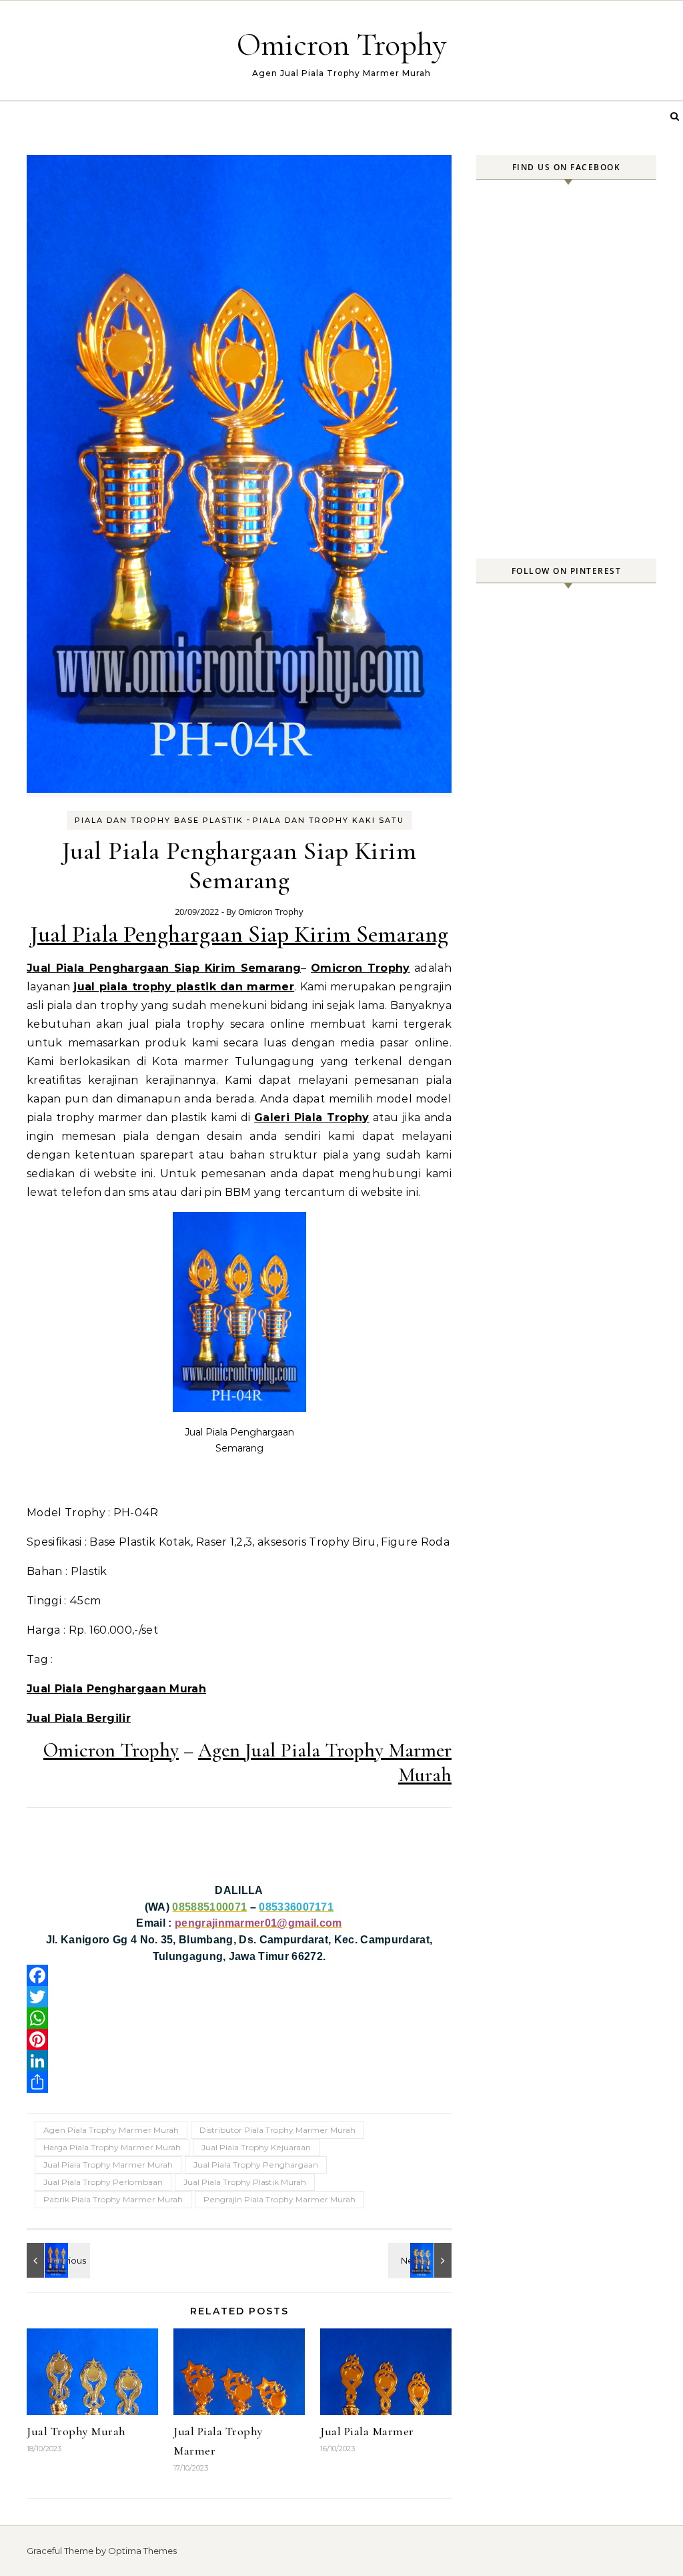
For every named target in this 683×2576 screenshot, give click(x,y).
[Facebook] (239, 1975)
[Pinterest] (239, 2039)
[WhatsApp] (239, 2018)
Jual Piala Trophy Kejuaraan (256, 2147)
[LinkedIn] (239, 2061)
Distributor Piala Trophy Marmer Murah (277, 2130)
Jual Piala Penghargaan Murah (116, 1689)
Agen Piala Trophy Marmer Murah (111, 2130)
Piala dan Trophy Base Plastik (159, 820)
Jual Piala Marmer (367, 2431)
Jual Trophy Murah (76, 2431)
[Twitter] (239, 1997)
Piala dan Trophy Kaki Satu (328, 820)
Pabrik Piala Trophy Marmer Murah (113, 2199)
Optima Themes (142, 2551)
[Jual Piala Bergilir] (57, 2260)
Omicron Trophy (342, 45)
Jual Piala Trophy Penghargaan (256, 2165)
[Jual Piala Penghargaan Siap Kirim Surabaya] (422, 2260)
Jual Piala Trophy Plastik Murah (245, 2182)
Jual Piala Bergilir (79, 1718)
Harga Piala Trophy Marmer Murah (112, 2147)
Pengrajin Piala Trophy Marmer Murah (279, 2199)
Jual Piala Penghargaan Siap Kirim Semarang (239, 934)
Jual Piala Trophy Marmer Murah (108, 2165)
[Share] (239, 2082)
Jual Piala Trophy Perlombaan (103, 2182)
